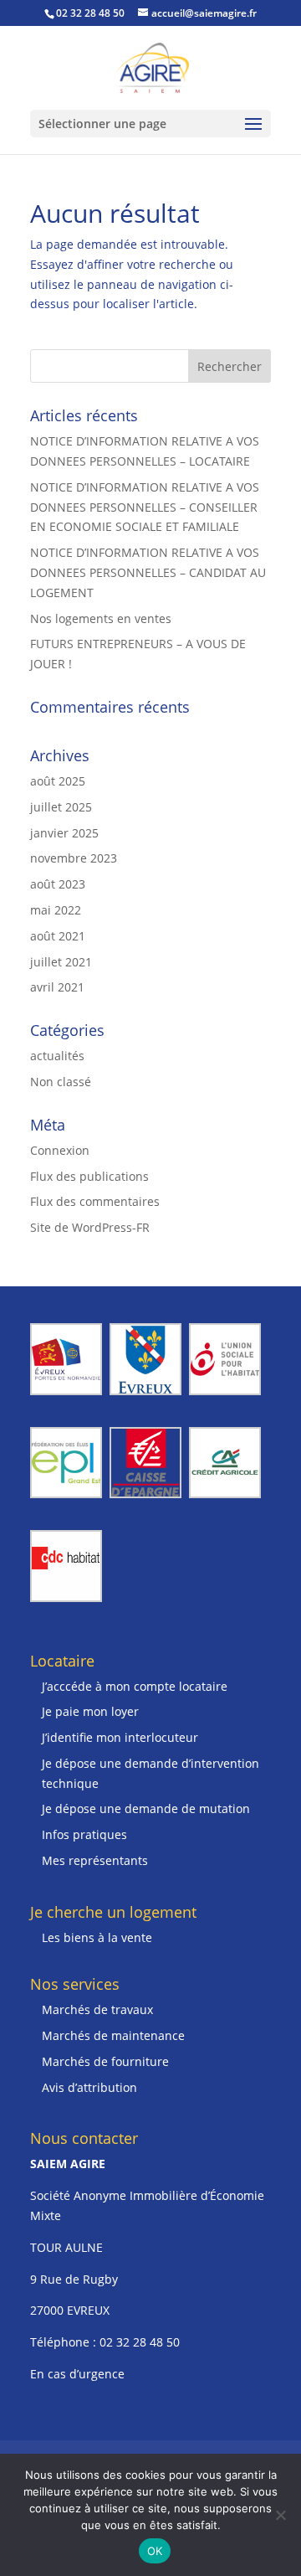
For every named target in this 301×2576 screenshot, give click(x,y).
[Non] (280, 2515)
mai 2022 (56, 910)
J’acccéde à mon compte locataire (135, 1686)
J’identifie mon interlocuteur (120, 1737)
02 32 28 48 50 (140, 2342)
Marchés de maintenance (113, 2035)
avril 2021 (57, 987)
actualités (57, 1056)
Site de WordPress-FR (90, 1227)
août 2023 (58, 884)
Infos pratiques (84, 1834)
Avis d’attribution (89, 2087)
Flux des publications (89, 1176)
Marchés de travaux (97, 2009)
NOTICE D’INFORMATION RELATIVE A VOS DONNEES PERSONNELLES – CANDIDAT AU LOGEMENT (148, 572)
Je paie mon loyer (90, 1711)
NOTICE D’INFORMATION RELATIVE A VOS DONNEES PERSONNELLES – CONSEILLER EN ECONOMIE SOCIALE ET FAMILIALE (145, 507)
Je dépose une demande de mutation (146, 1808)
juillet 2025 (61, 807)
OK (155, 2551)
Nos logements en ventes (101, 618)
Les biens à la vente (97, 1937)
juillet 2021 (61, 962)
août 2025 (58, 781)
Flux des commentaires (95, 1201)
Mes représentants (95, 1860)
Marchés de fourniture (105, 2061)
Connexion (60, 1150)
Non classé (61, 1082)
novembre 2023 (74, 858)
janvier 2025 (64, 833)
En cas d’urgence (77, 2374)
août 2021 (58, 936)
